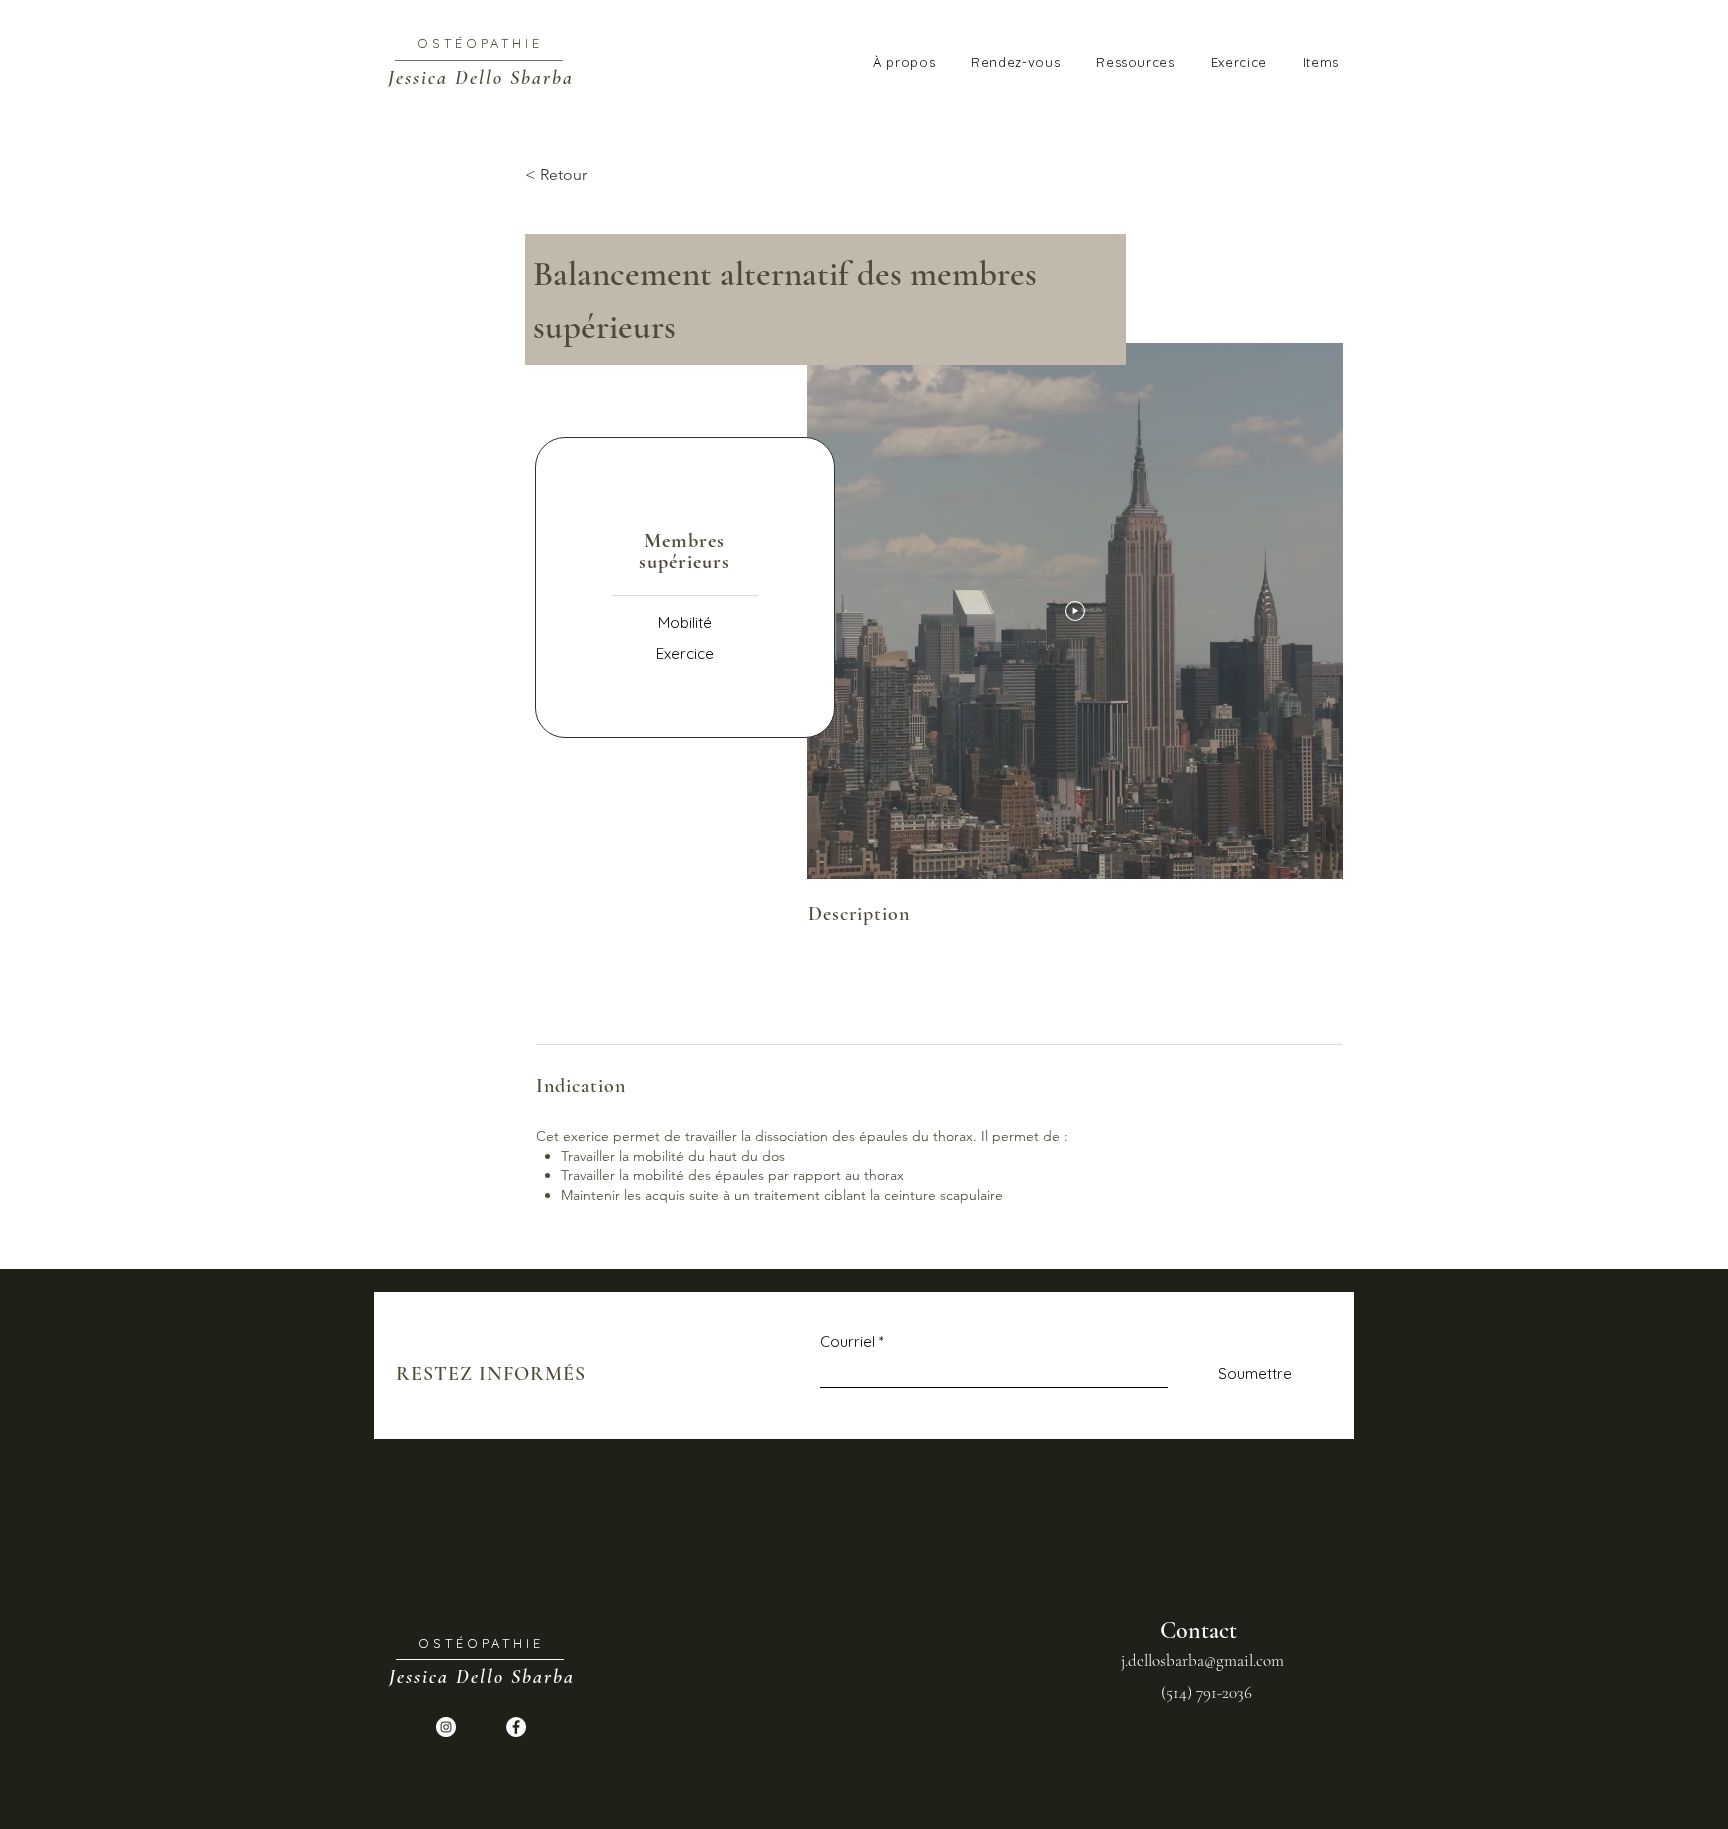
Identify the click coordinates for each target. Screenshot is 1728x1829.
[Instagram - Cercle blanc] (446, 1727)
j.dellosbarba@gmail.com (1202, 1660)
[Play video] (1075, 611)
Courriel (847, 1341)
